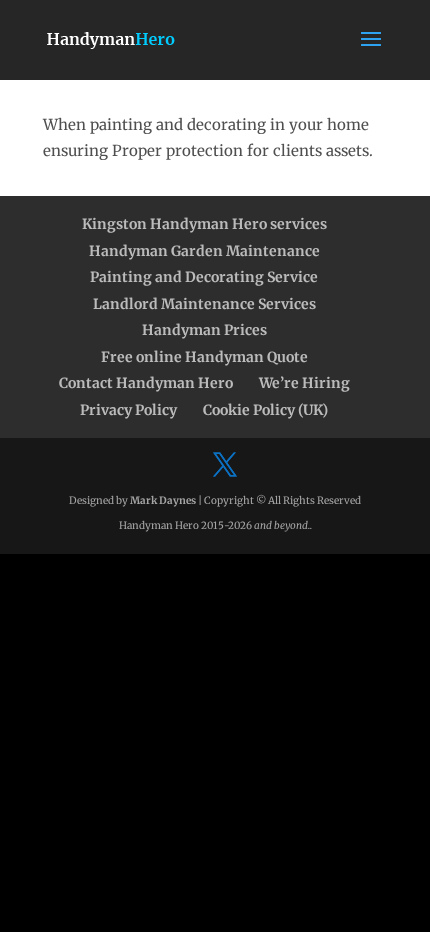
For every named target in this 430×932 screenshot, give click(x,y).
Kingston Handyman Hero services (204, 224)
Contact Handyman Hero (146, 383)
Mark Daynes (163, 500)
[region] (215, 761)
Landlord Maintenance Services (204, 304)
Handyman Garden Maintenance (204, 251)
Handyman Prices (204, 330)
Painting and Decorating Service (204, 277)
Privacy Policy (128, 410)
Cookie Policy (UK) (265, 410)
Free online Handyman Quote (204, 357)
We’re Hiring (304, 383)
